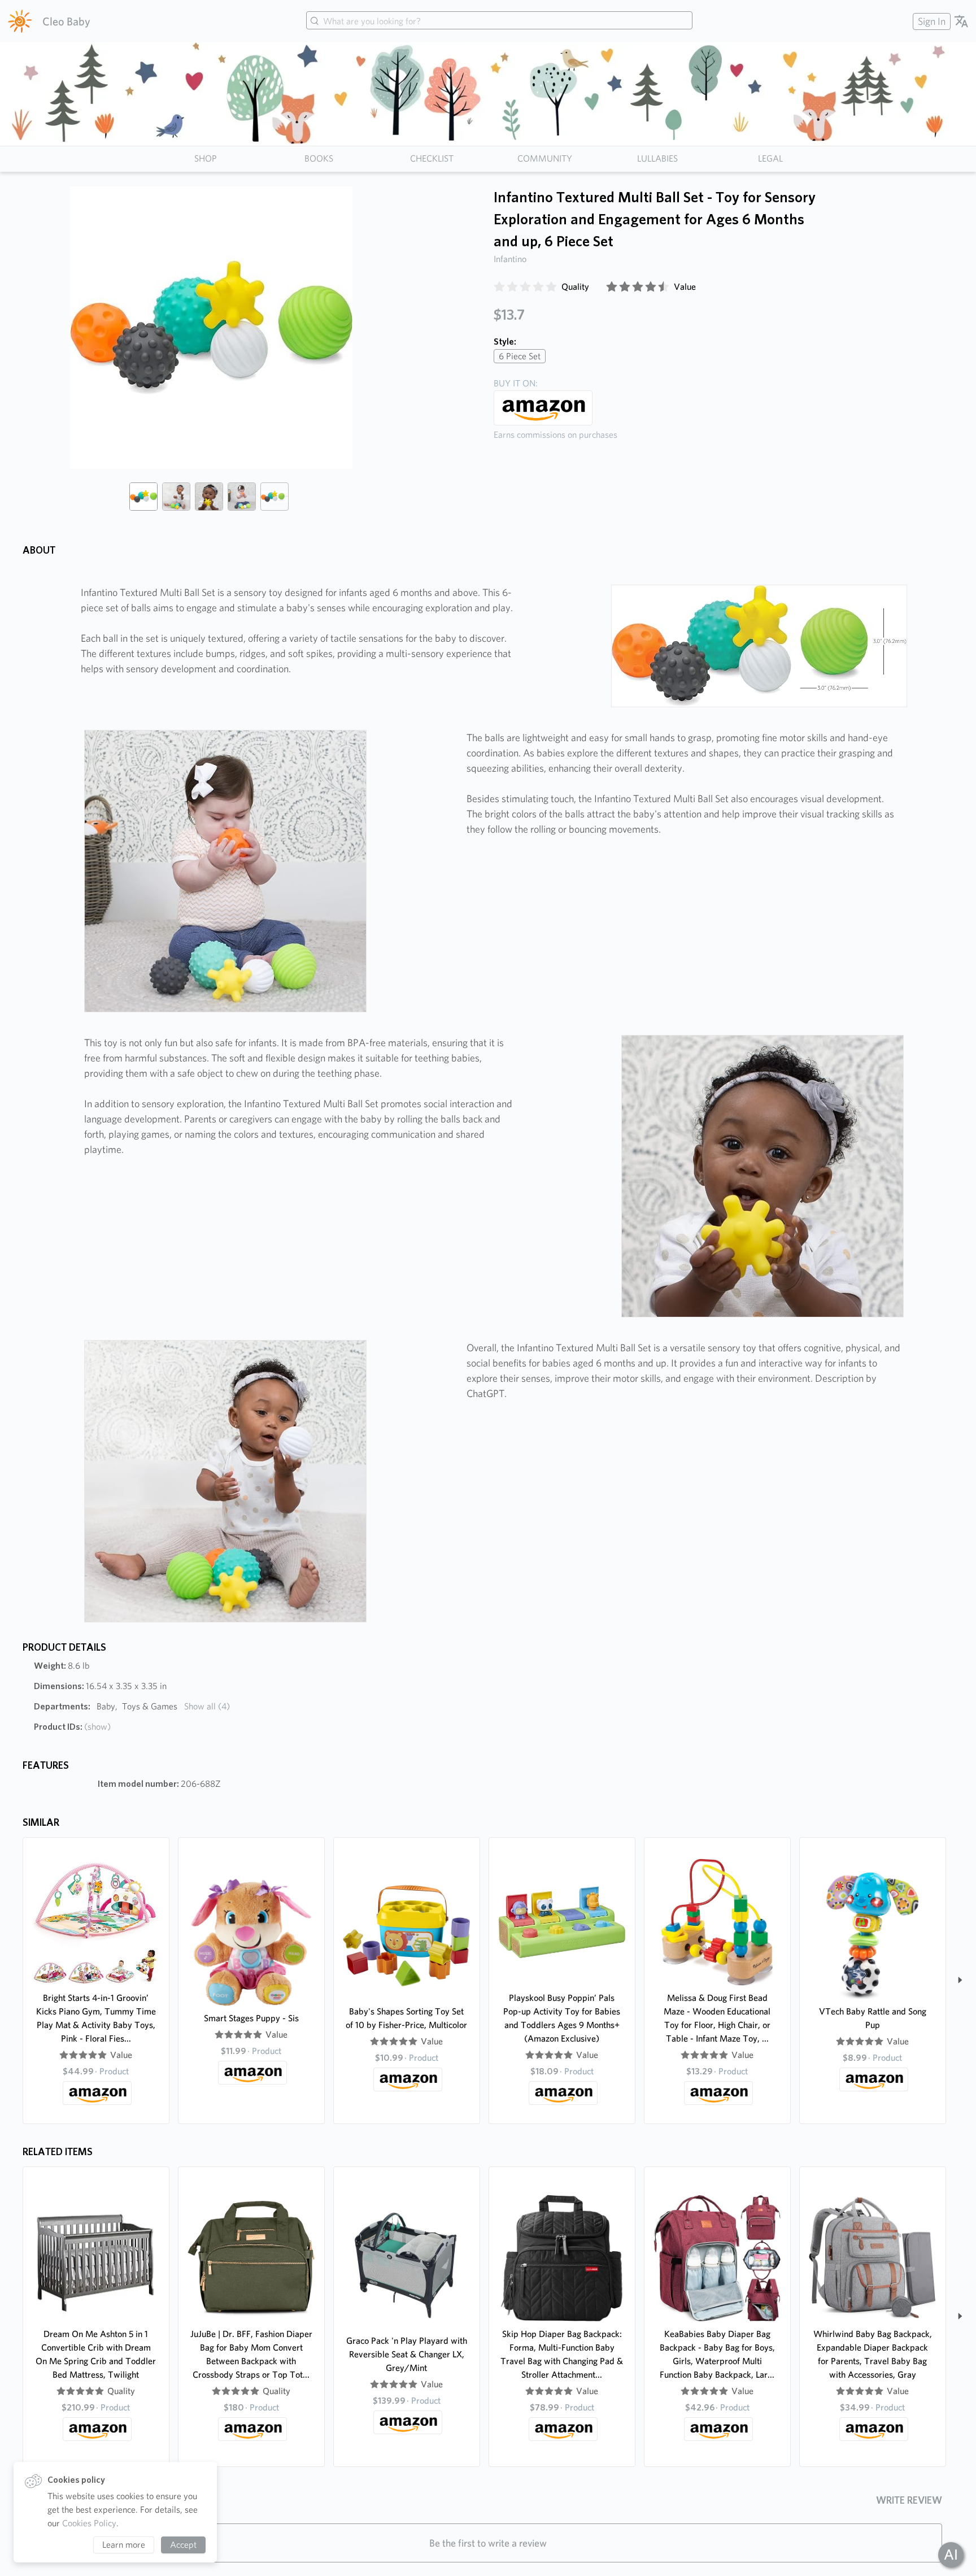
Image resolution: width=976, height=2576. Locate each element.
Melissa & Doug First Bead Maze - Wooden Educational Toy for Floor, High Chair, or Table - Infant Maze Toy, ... (717, 2018)
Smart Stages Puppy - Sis (251, 2018)
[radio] (499, 287)
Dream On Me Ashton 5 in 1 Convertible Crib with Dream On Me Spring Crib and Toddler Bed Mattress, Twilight (96, 2354)
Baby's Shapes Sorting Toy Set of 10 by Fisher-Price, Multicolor (406, 2018)
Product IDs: (72, 1727)
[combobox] (499, 21)
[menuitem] (930, 21)
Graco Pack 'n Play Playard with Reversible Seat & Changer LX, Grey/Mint (407, 2354)
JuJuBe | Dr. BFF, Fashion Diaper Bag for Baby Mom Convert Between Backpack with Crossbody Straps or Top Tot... (251, 2354)
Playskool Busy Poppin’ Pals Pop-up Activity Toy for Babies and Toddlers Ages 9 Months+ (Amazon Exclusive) (562, 2018)
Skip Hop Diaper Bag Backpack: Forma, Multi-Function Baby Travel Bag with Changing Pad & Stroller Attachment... (562, 2354)
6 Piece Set (520, 356)
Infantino (510, 259)
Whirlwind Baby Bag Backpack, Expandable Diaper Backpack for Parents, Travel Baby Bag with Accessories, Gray (873, 2354)
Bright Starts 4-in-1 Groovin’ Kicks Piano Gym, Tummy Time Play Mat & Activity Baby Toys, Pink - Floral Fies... (96, 2018)
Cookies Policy (89, 2523)
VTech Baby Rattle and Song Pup (873, 2018)
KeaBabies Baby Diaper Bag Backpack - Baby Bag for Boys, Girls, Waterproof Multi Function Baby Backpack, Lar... (717, 2354)
